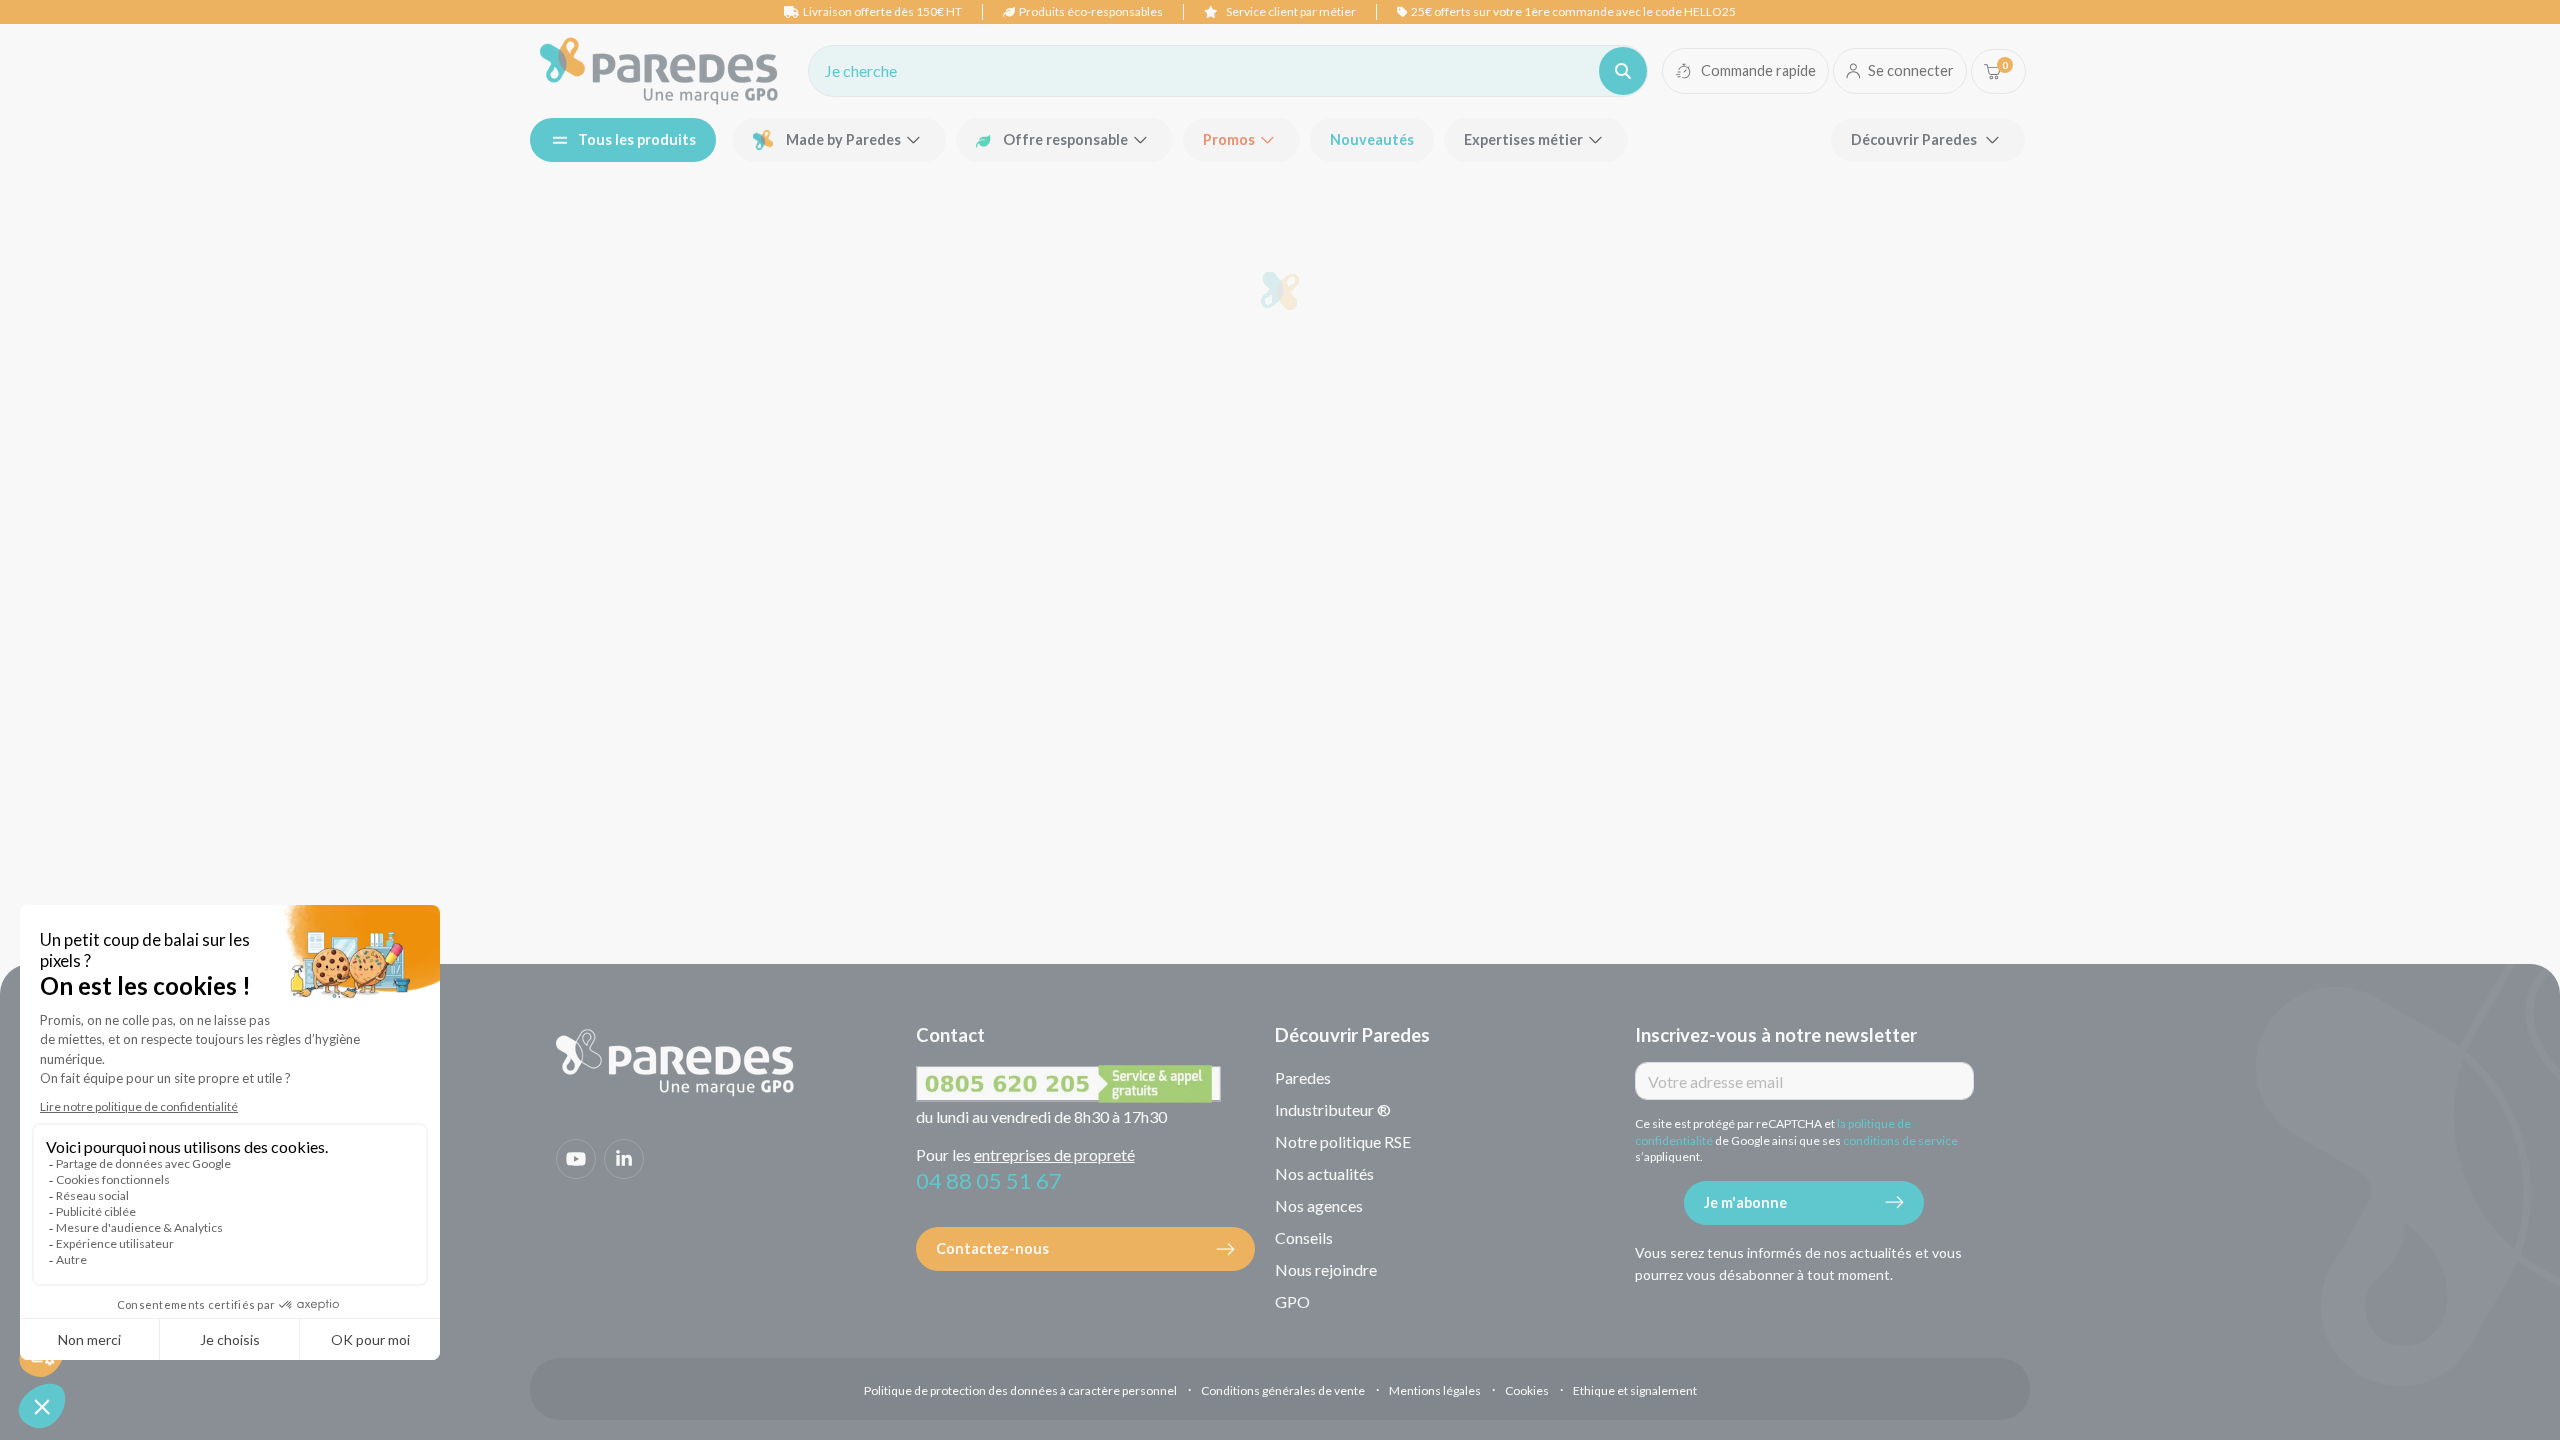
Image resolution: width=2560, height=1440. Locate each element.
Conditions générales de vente (1283, 1390)
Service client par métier (1291, 11)
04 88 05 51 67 (989, 1180)
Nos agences (1319, 1205)
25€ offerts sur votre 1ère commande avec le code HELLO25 (1573, 11)
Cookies (1527, 1390)
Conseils (1304, 1237)
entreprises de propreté (1054, 1154)
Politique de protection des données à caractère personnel (1020, 1390)
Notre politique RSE (1343, 1141)
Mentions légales (1435, 1390)
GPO (1292, 1301)
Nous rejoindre (1326, 1269)
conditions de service (1900, 1140)
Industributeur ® (1333, 1109)
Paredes (1303, 1077)
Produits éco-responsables (1091, 11)
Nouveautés (1372, 139)
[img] (659, 71)
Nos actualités (1324, 1173)
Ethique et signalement (1635, 1390)
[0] (1992, 71)
